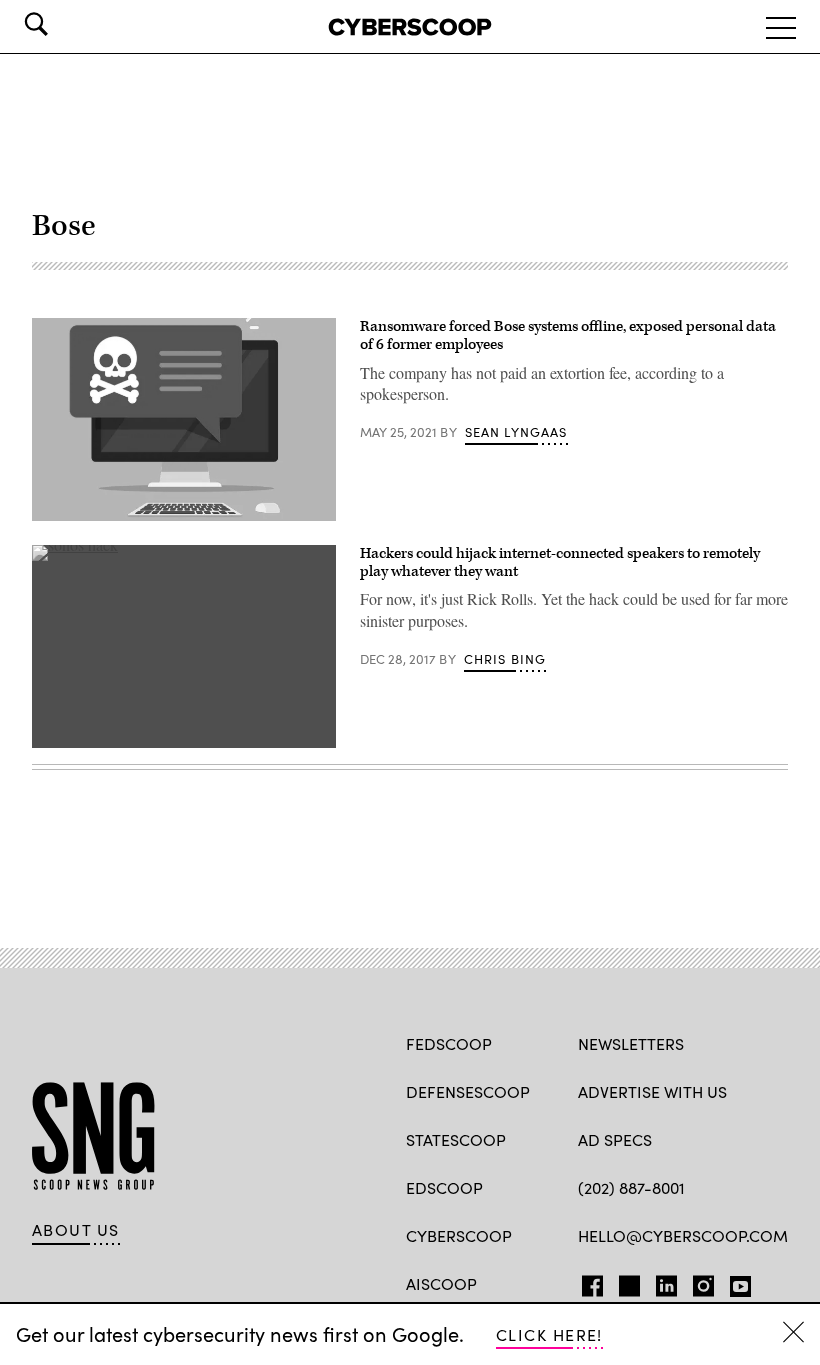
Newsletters (631, 1043)
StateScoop (456, 1139)
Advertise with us (652, 1091)
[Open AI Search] (64, 24)
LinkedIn (666, 1282)
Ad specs (615, 1139)
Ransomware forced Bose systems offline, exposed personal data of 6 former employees (568, 335)
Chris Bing (505, 659)
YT (735, 1282)
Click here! (549, 1334)
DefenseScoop (468, 1091)
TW (626, 1282)
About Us (76, 1230)
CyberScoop (459, 1235)
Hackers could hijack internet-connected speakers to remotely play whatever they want (560, 562)
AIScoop (441, 1283)
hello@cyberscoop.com (683, 1235)
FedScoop (449, 1043)
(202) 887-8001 (631, 1187)
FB (587, 1282)
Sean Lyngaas (516, 432)
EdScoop (444, 1187)
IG (697, 1282)
